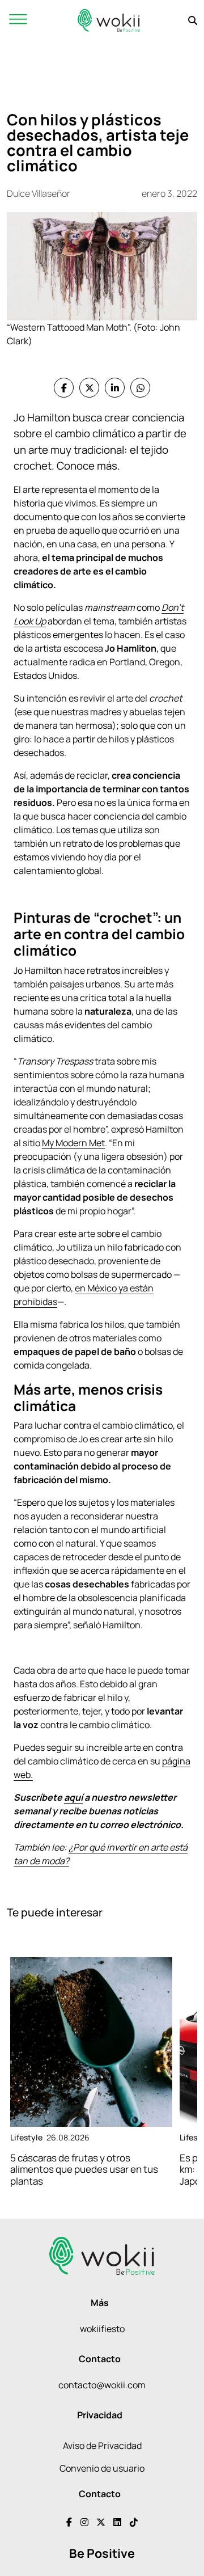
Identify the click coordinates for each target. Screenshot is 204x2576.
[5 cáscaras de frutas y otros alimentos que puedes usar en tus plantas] (91, 2042)
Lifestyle (26, 2137)
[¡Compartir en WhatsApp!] (140, 388)
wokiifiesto (102, 2329)
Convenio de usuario (102, 2468)
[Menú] (18, 20)
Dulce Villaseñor (39, 193)
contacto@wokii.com (102, 2385)
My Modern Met (73, 1143)
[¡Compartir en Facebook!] (64, 388)
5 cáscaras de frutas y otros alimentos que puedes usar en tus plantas (84, 2169)
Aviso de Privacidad (102, 2446)
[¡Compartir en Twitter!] (89, 388)
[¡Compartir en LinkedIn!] (115, 388)
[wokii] (109, 20)
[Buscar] (193, 20)
